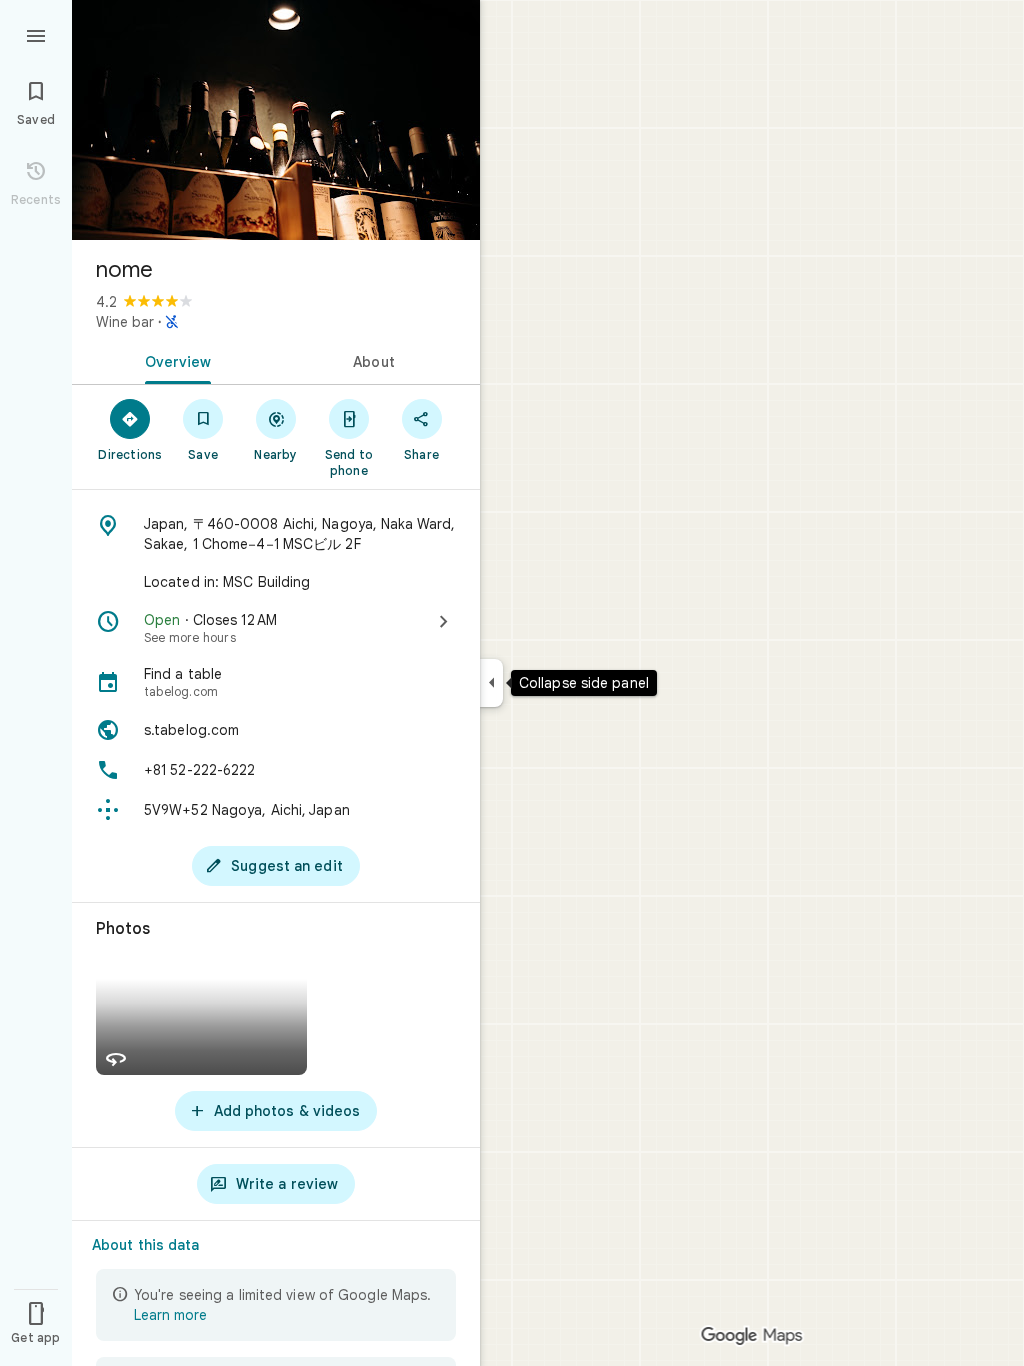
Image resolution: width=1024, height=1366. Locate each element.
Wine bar (125, 322)
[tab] (174, 360)
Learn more (170, 1315)
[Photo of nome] (276, 120)
